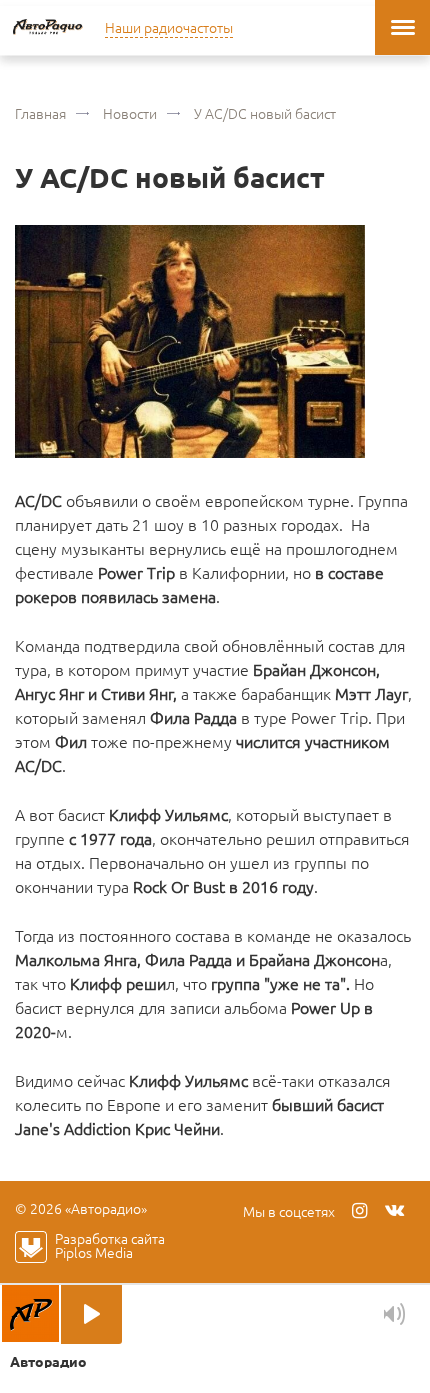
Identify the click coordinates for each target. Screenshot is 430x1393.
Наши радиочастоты (169, 27)
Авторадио (47, 27)
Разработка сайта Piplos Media (110, 1245)
